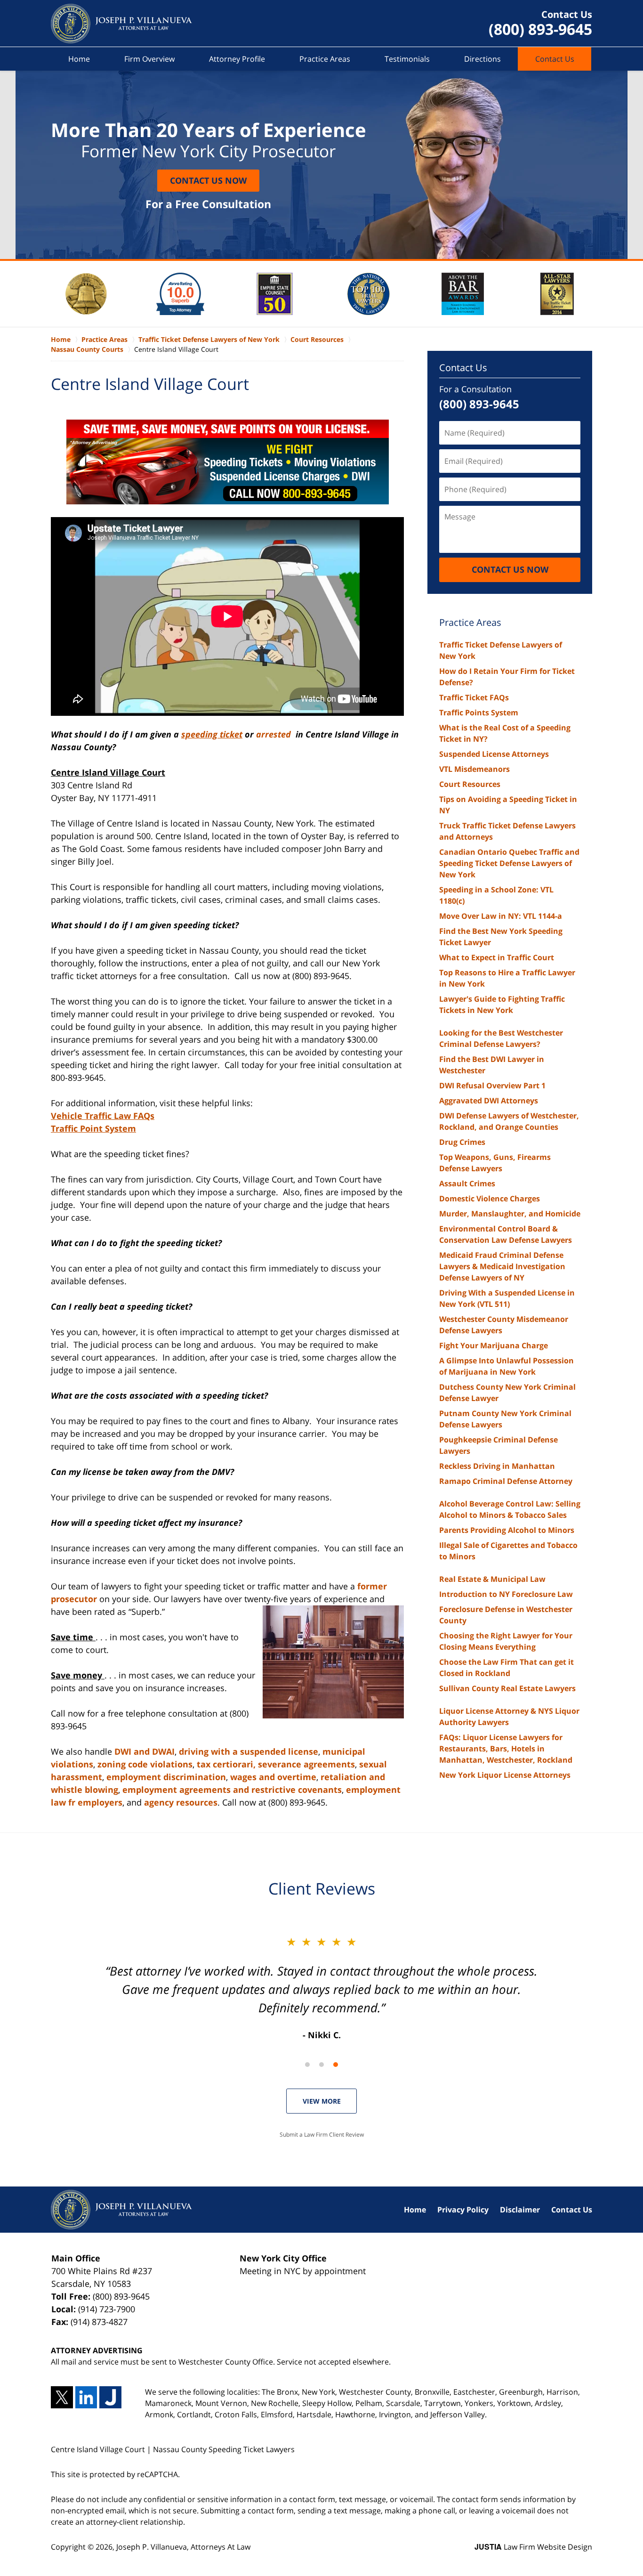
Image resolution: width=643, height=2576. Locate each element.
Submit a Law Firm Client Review (322, 2135)
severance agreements (306, 1764)
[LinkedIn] (86, 2397)
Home (79, 59)
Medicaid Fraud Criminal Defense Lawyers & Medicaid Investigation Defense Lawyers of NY (502, 1266)
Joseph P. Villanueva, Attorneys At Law (183, 2547)
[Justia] (110, 2397)
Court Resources (470, 784)
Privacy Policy (463, 2210)
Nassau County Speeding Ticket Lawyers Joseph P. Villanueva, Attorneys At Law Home (121, 24)
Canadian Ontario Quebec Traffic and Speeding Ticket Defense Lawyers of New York (509, 863)
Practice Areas (325, 59)
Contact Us (555, 59)
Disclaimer (520, 2210)
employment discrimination (166, 1777)
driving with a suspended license (249, 1751)
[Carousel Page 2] (321, 2065)
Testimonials (407, 59)
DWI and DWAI (145, 1751)
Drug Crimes (462, 1142)
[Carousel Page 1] (307, 2065)
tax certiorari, (226, 1764)
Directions (482, 59)
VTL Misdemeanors (474, 769)
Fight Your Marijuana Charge (494, 1345)
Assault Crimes (467, 1183)
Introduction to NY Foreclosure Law (506, 1594)
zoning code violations (145, 1764)
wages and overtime (273, 1777)
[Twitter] (62, 2397)
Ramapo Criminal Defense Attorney (506, 1481)
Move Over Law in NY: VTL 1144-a (501, 916)
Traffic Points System (479, 713)
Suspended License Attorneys (494, 754)
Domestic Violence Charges (490, 1199)
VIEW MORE (322, 2101)
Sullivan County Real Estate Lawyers (507, 1688)
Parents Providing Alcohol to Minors (507, 1530)
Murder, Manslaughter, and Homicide (510, 1214)
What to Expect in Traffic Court (497, 957)
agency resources (181, 1802)
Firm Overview (149, 59)
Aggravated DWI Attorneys (489, 1101)
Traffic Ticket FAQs (474, 697)
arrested (275, 734)
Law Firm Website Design (533, 2547)
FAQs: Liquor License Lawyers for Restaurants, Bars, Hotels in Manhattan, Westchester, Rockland (506, 1749)
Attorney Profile (237, 59)
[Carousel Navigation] (321, 2064)
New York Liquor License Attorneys (505, 1775)
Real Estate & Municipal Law (492, 1579)
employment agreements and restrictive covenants (232, 1790)
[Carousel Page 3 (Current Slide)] (336, 2065)
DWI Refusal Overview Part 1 (492, 1085)
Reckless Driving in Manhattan (497, 1466)
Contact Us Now (208, 180)
